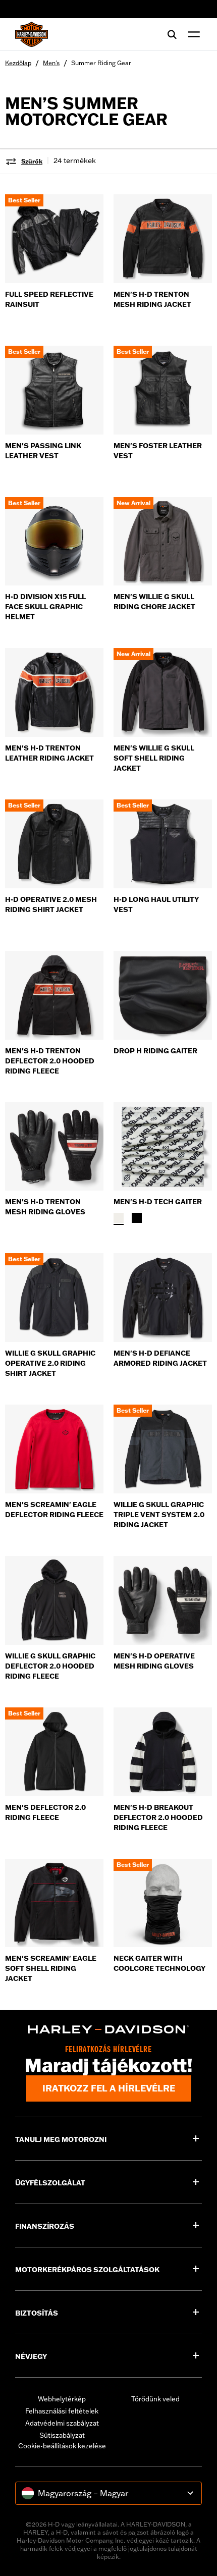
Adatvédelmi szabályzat (62, 2423)
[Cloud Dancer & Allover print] (119, 1218)
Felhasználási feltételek (62, 2411)
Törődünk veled (155, 2399)
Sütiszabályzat (62, 2435)
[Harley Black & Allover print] (137, 1218)
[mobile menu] (192, 34)
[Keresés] (172, 34)
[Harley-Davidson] (108, 2029)
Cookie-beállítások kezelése (62, 2446)
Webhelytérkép (62, 2399)
